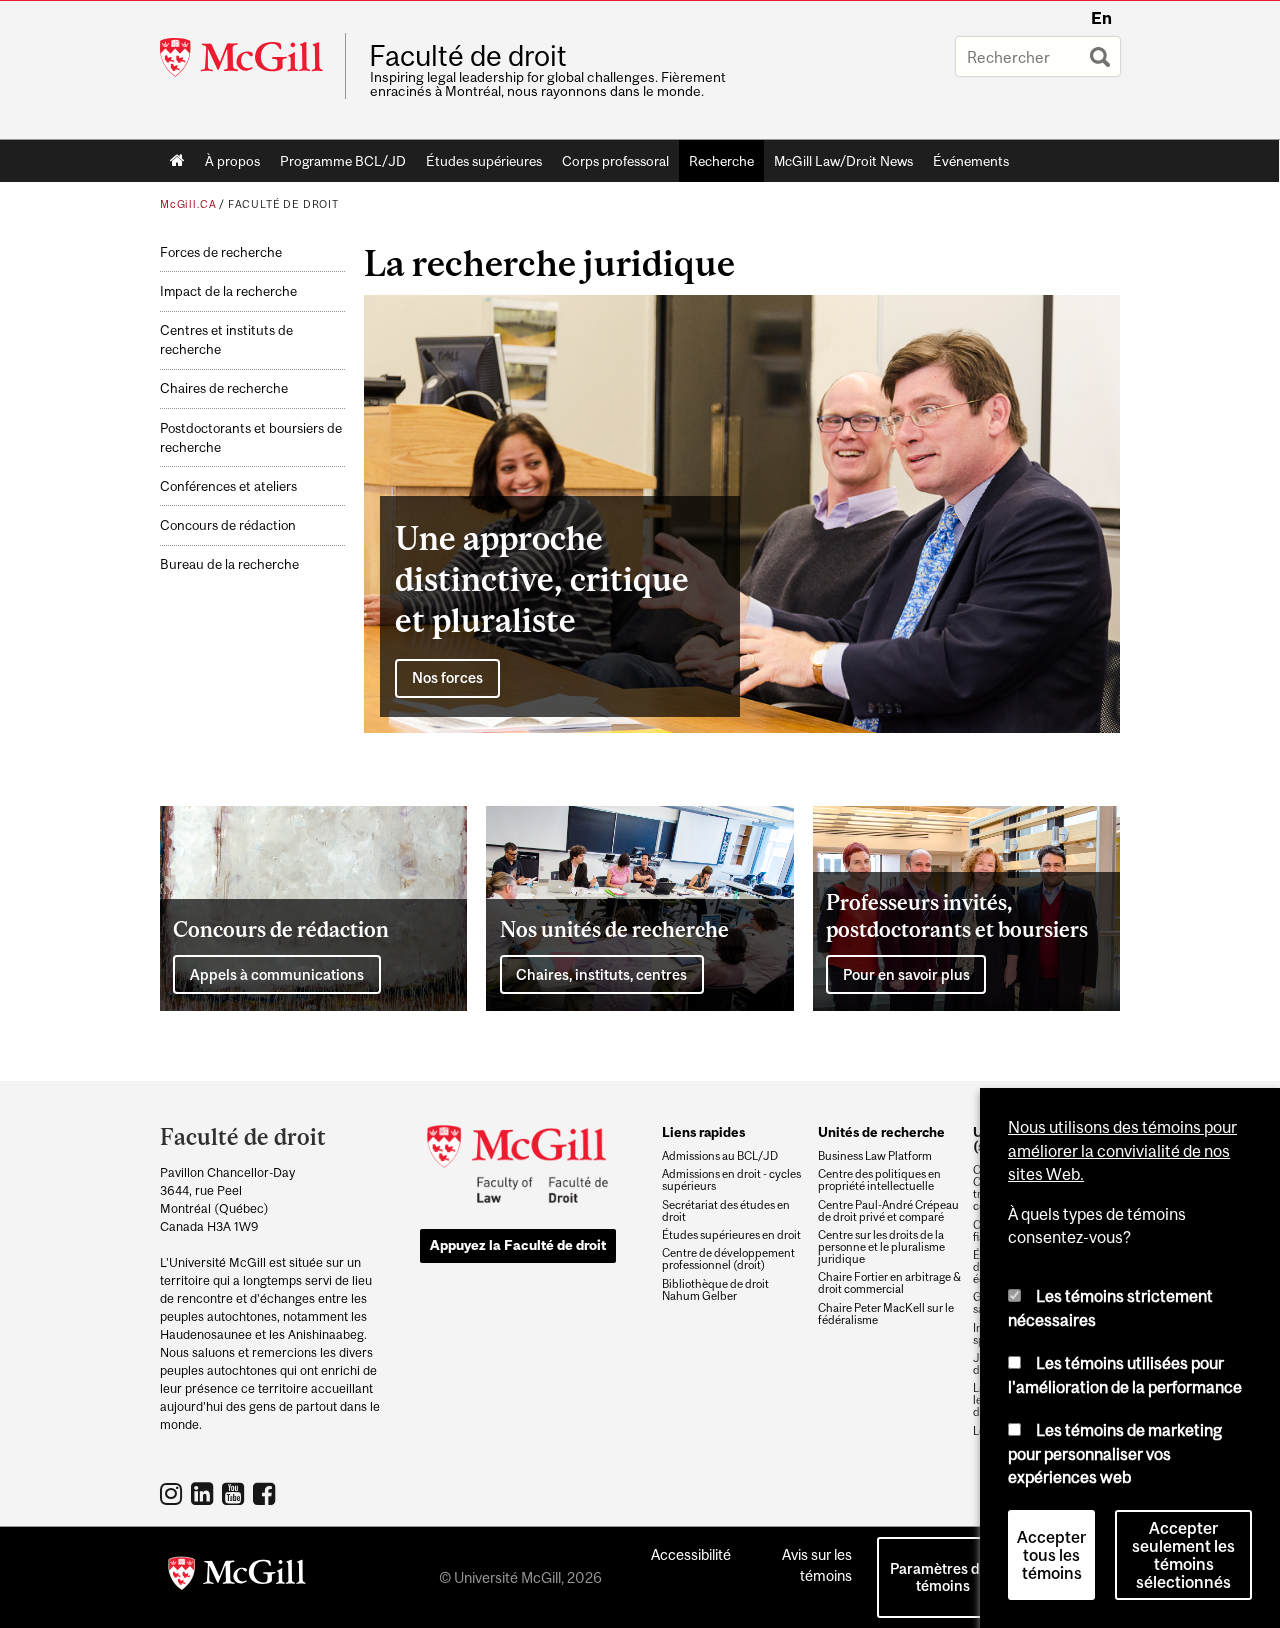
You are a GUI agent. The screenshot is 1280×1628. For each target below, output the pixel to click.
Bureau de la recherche (229, 564)
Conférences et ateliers (228, 486)
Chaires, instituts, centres (601, 974)
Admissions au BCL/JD (720, 1156)
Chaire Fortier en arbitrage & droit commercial (889, 1283)
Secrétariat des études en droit (726, 1211)
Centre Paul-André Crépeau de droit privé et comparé (888, 1211)
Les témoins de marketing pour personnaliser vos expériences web (1115, 1453)
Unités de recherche (881, 1132)
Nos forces (447, 677)
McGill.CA (188, 204)
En (1101, 18)
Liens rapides (703, 1132)
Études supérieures (484, 161)
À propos (232, 161)
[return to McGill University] (237, 1577)
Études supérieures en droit (731, 1235)
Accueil (177, 161)
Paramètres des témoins (942, 1577)
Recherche (721, 161)
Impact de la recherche (228, 291)
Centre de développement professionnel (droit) (728, 1259)
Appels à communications (277, 974)
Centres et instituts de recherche (226, 340)
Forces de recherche (221, 252)
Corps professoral (615, 161)
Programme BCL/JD (343, 161)
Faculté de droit (468, 56)
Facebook (266, 1493)
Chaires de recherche (224, 388)
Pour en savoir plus (906, 974)
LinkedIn (204, 1493)
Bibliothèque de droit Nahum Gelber (715, 1290)
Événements (971, 161)
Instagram (173, 1493)
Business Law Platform (875, 1156)
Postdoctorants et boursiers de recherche (251, 438)
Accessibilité (691, 1554)
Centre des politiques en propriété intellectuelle (879, 1180)
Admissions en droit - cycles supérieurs (731, 1180)
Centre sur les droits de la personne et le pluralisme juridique (881, 1247)
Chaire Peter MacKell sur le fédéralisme (886, 1314)
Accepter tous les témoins (1051, 1555)
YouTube (235, 1493)
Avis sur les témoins (817, 1565)
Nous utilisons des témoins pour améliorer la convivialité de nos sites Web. (1122, 1150)
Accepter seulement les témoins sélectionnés (1183, 1555)
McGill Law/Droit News (843, 161)
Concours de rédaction (228, 525)
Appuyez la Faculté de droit (518, 1245)
